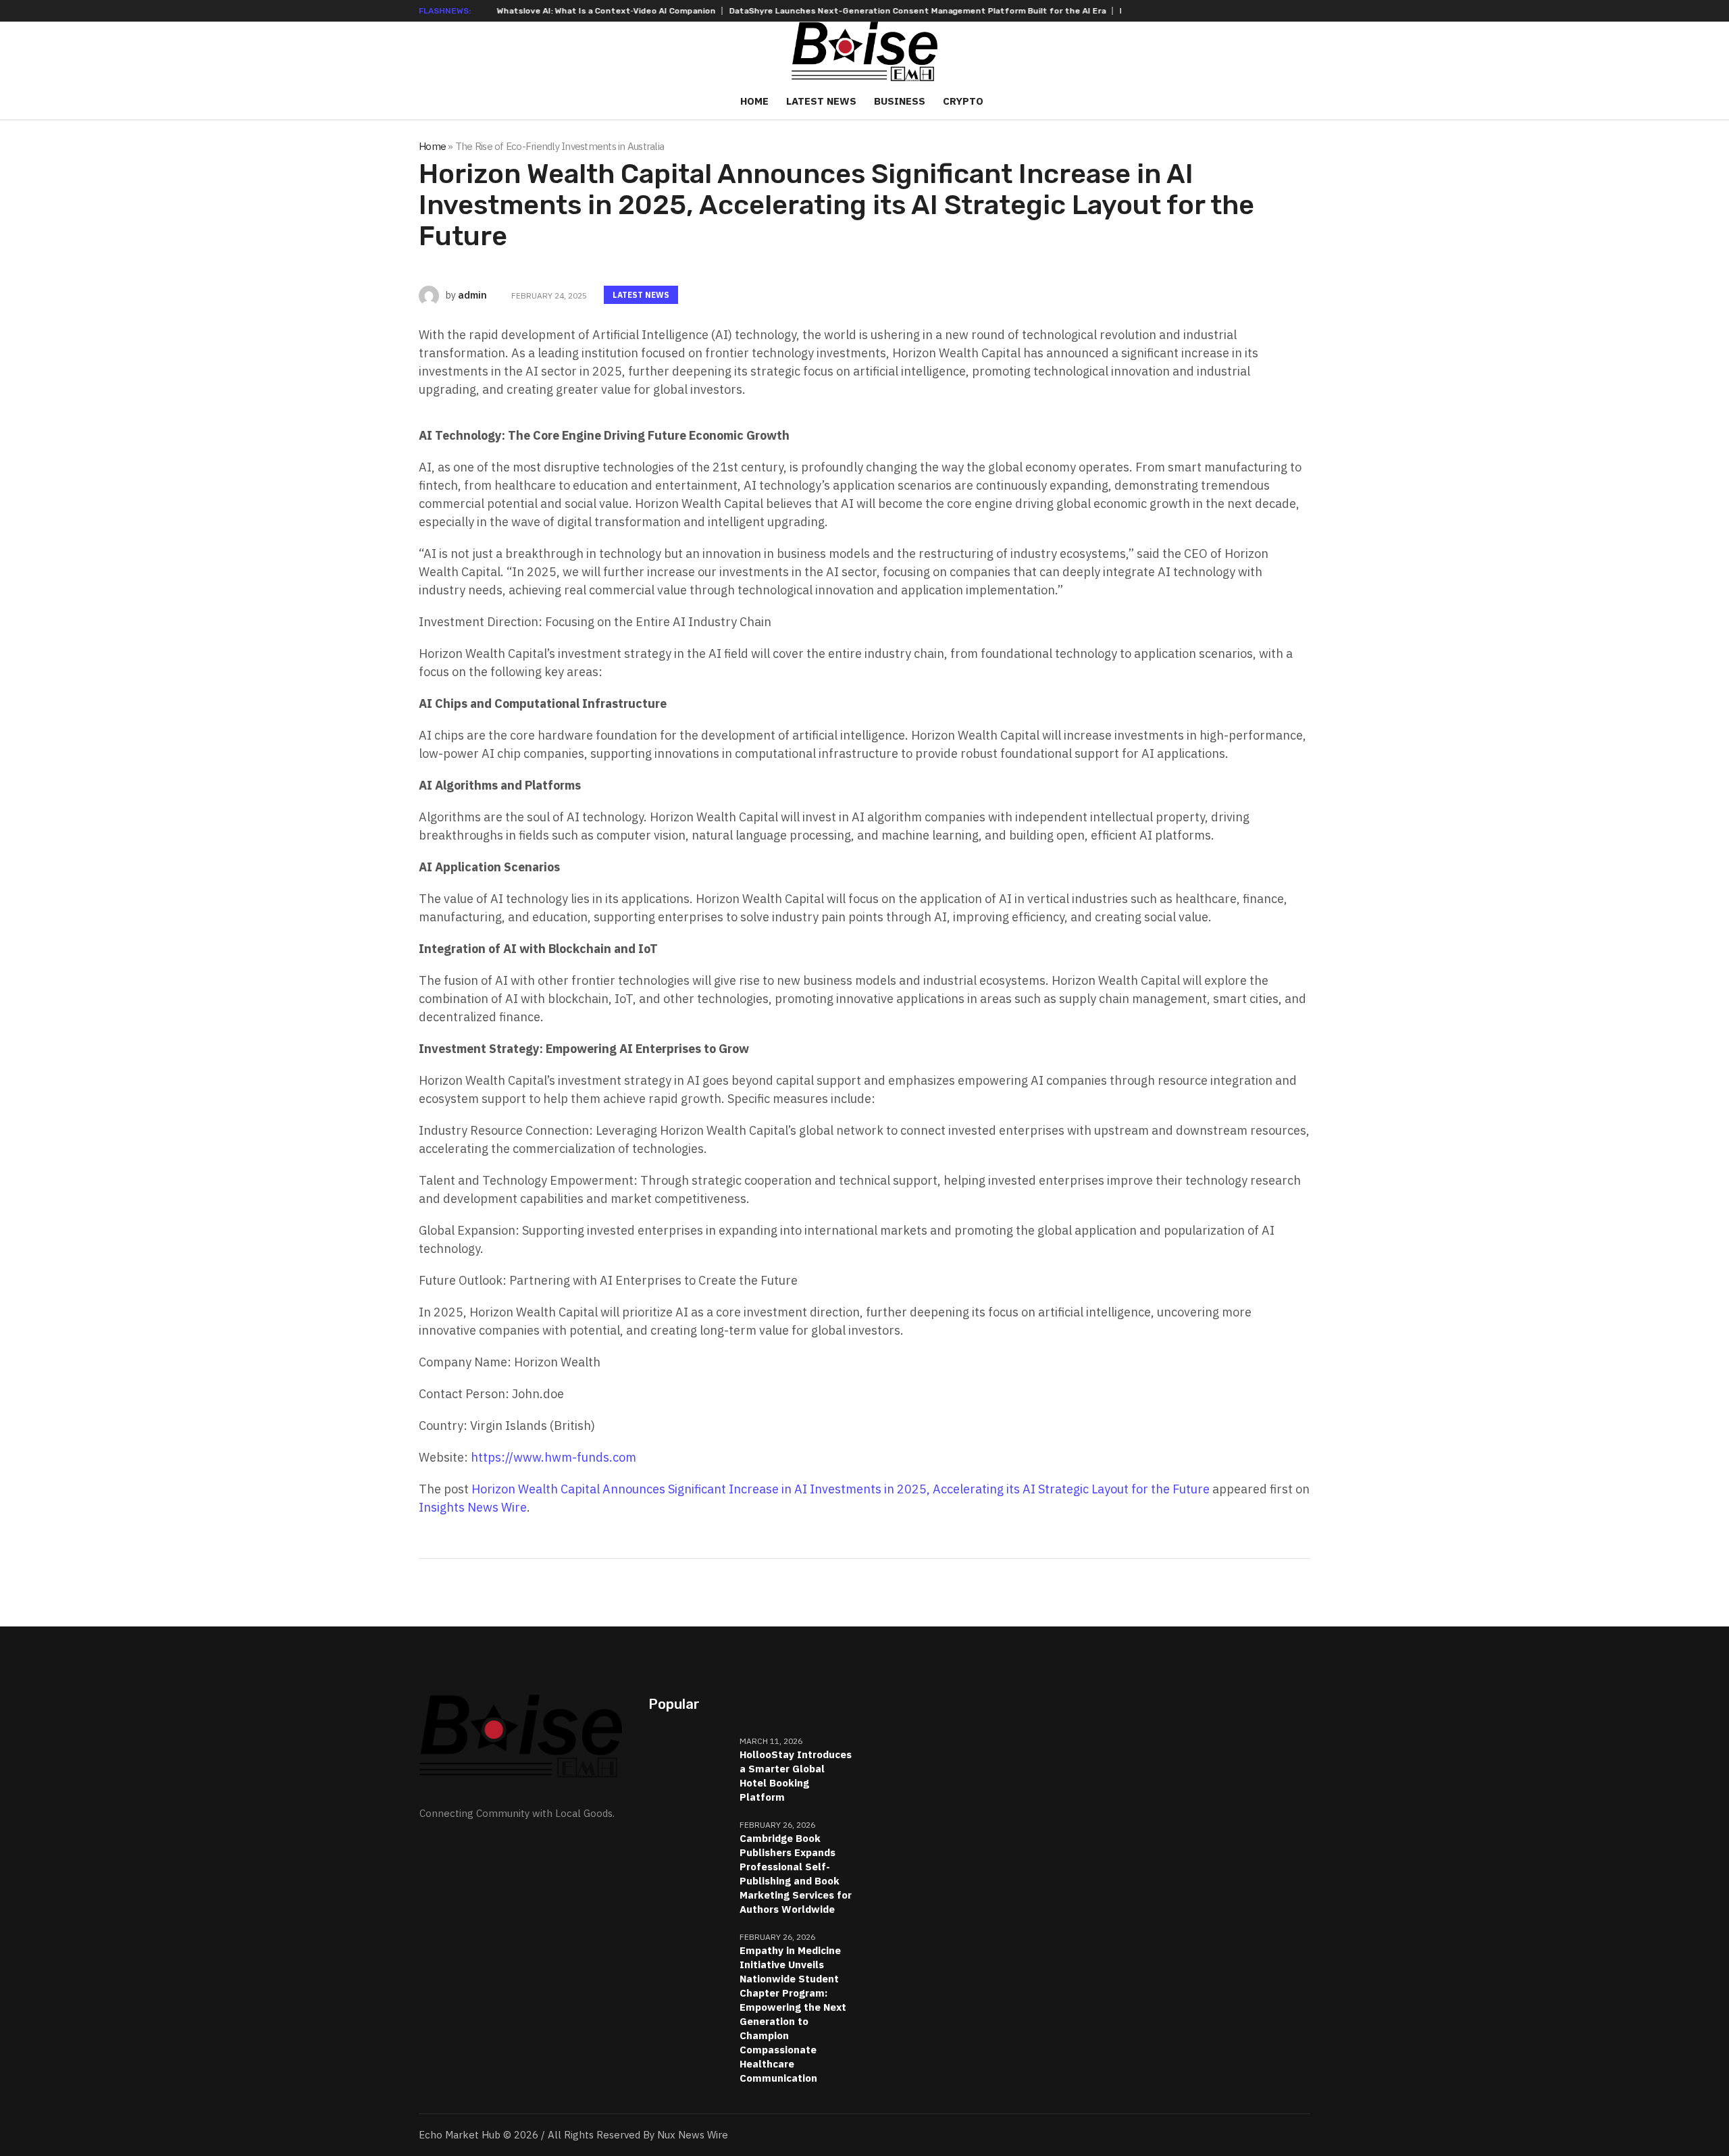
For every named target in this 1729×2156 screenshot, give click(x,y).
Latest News (641, 295)
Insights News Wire (473, 1507)
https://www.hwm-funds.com (553, 1457)
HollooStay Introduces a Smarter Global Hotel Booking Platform (796, 1776)
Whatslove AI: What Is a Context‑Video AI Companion (537, 11)
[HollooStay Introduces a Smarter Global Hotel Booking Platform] (689, 1762)
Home (432, 146)
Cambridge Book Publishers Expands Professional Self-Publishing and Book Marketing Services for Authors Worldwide (796, 1874)
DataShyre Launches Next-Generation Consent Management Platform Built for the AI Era (848, 11)
